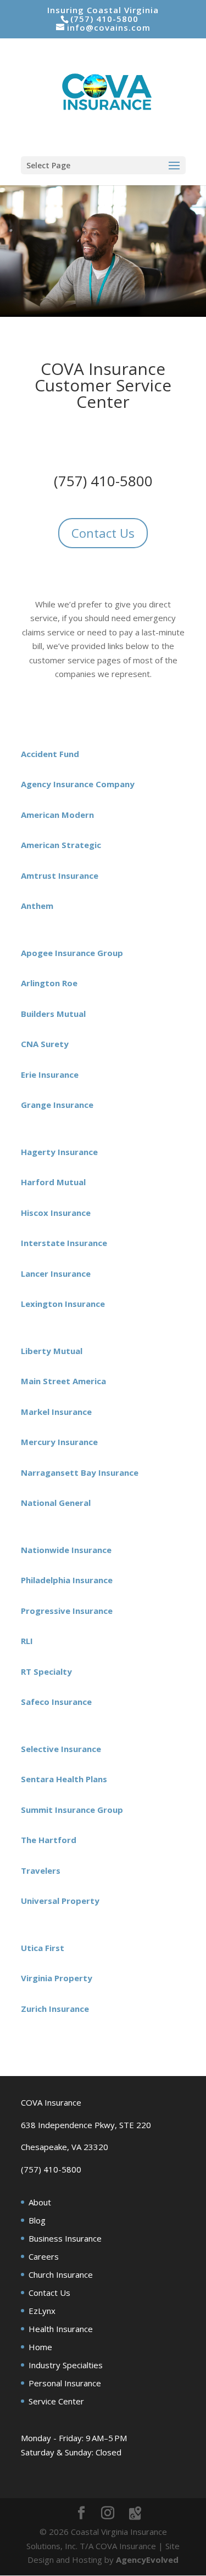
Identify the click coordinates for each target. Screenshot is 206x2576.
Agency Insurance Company (78, 784)
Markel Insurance (56, 1412)
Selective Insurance (61, 1749)
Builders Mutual (53, 1014)
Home (40, 2347)
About (40, 2202)
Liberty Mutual (52, 1351)
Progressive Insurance (67, 1611)
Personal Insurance (65, 2383)
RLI (27, 1641)
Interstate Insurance (64, 1243)
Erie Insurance (50, 1074)
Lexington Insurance (63, 1304)
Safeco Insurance (56, 1702)
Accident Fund (50, 754)
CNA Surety (45, 1044)
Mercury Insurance (59, 1442)
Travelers (41, 1870)
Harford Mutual (53, 1182)
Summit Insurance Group (72, 1810)
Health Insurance (61, 2329)
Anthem (38, 906)
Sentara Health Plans (64, 1779)
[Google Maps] (135, 2514)
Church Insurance (61, 2274)
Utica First (43, 1948)
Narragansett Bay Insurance (80, 1472)
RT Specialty (46, 1671)
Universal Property (60, 1901)
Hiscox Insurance (56, 1213)
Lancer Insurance (56, 1273)
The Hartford (49, 1840)
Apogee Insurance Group (72, 953)
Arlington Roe (49, 983)
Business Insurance (65, 2238)
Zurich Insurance (55, 2009)
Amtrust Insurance (60, 875)
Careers (44, 2256)
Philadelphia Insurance (67, 1580)
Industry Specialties (66, 2365)
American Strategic (61, 845)
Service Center (56, 2401)
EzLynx (42, 2311)
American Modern (57, 815)
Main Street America (63, 1381)
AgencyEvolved (147, 2560)
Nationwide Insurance (66, 1550)
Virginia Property (58, 1978)
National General (56, 1503)
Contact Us (103, 533)
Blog (37, 2220)
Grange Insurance (57, 1105)
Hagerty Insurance (59, 1152)
